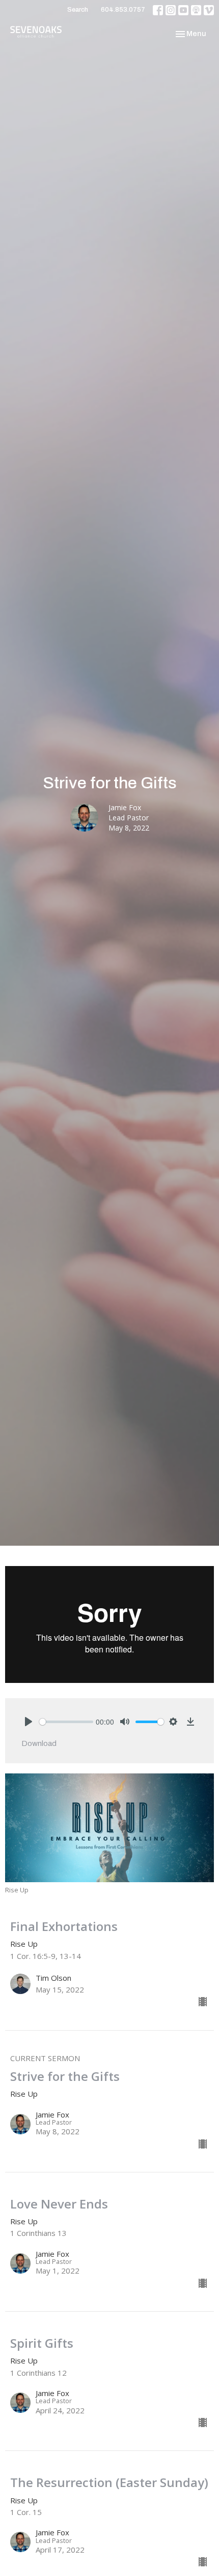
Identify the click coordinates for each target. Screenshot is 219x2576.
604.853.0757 (123, 10)
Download (39, 1743)
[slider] (66, 1722)
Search (78, 10)
